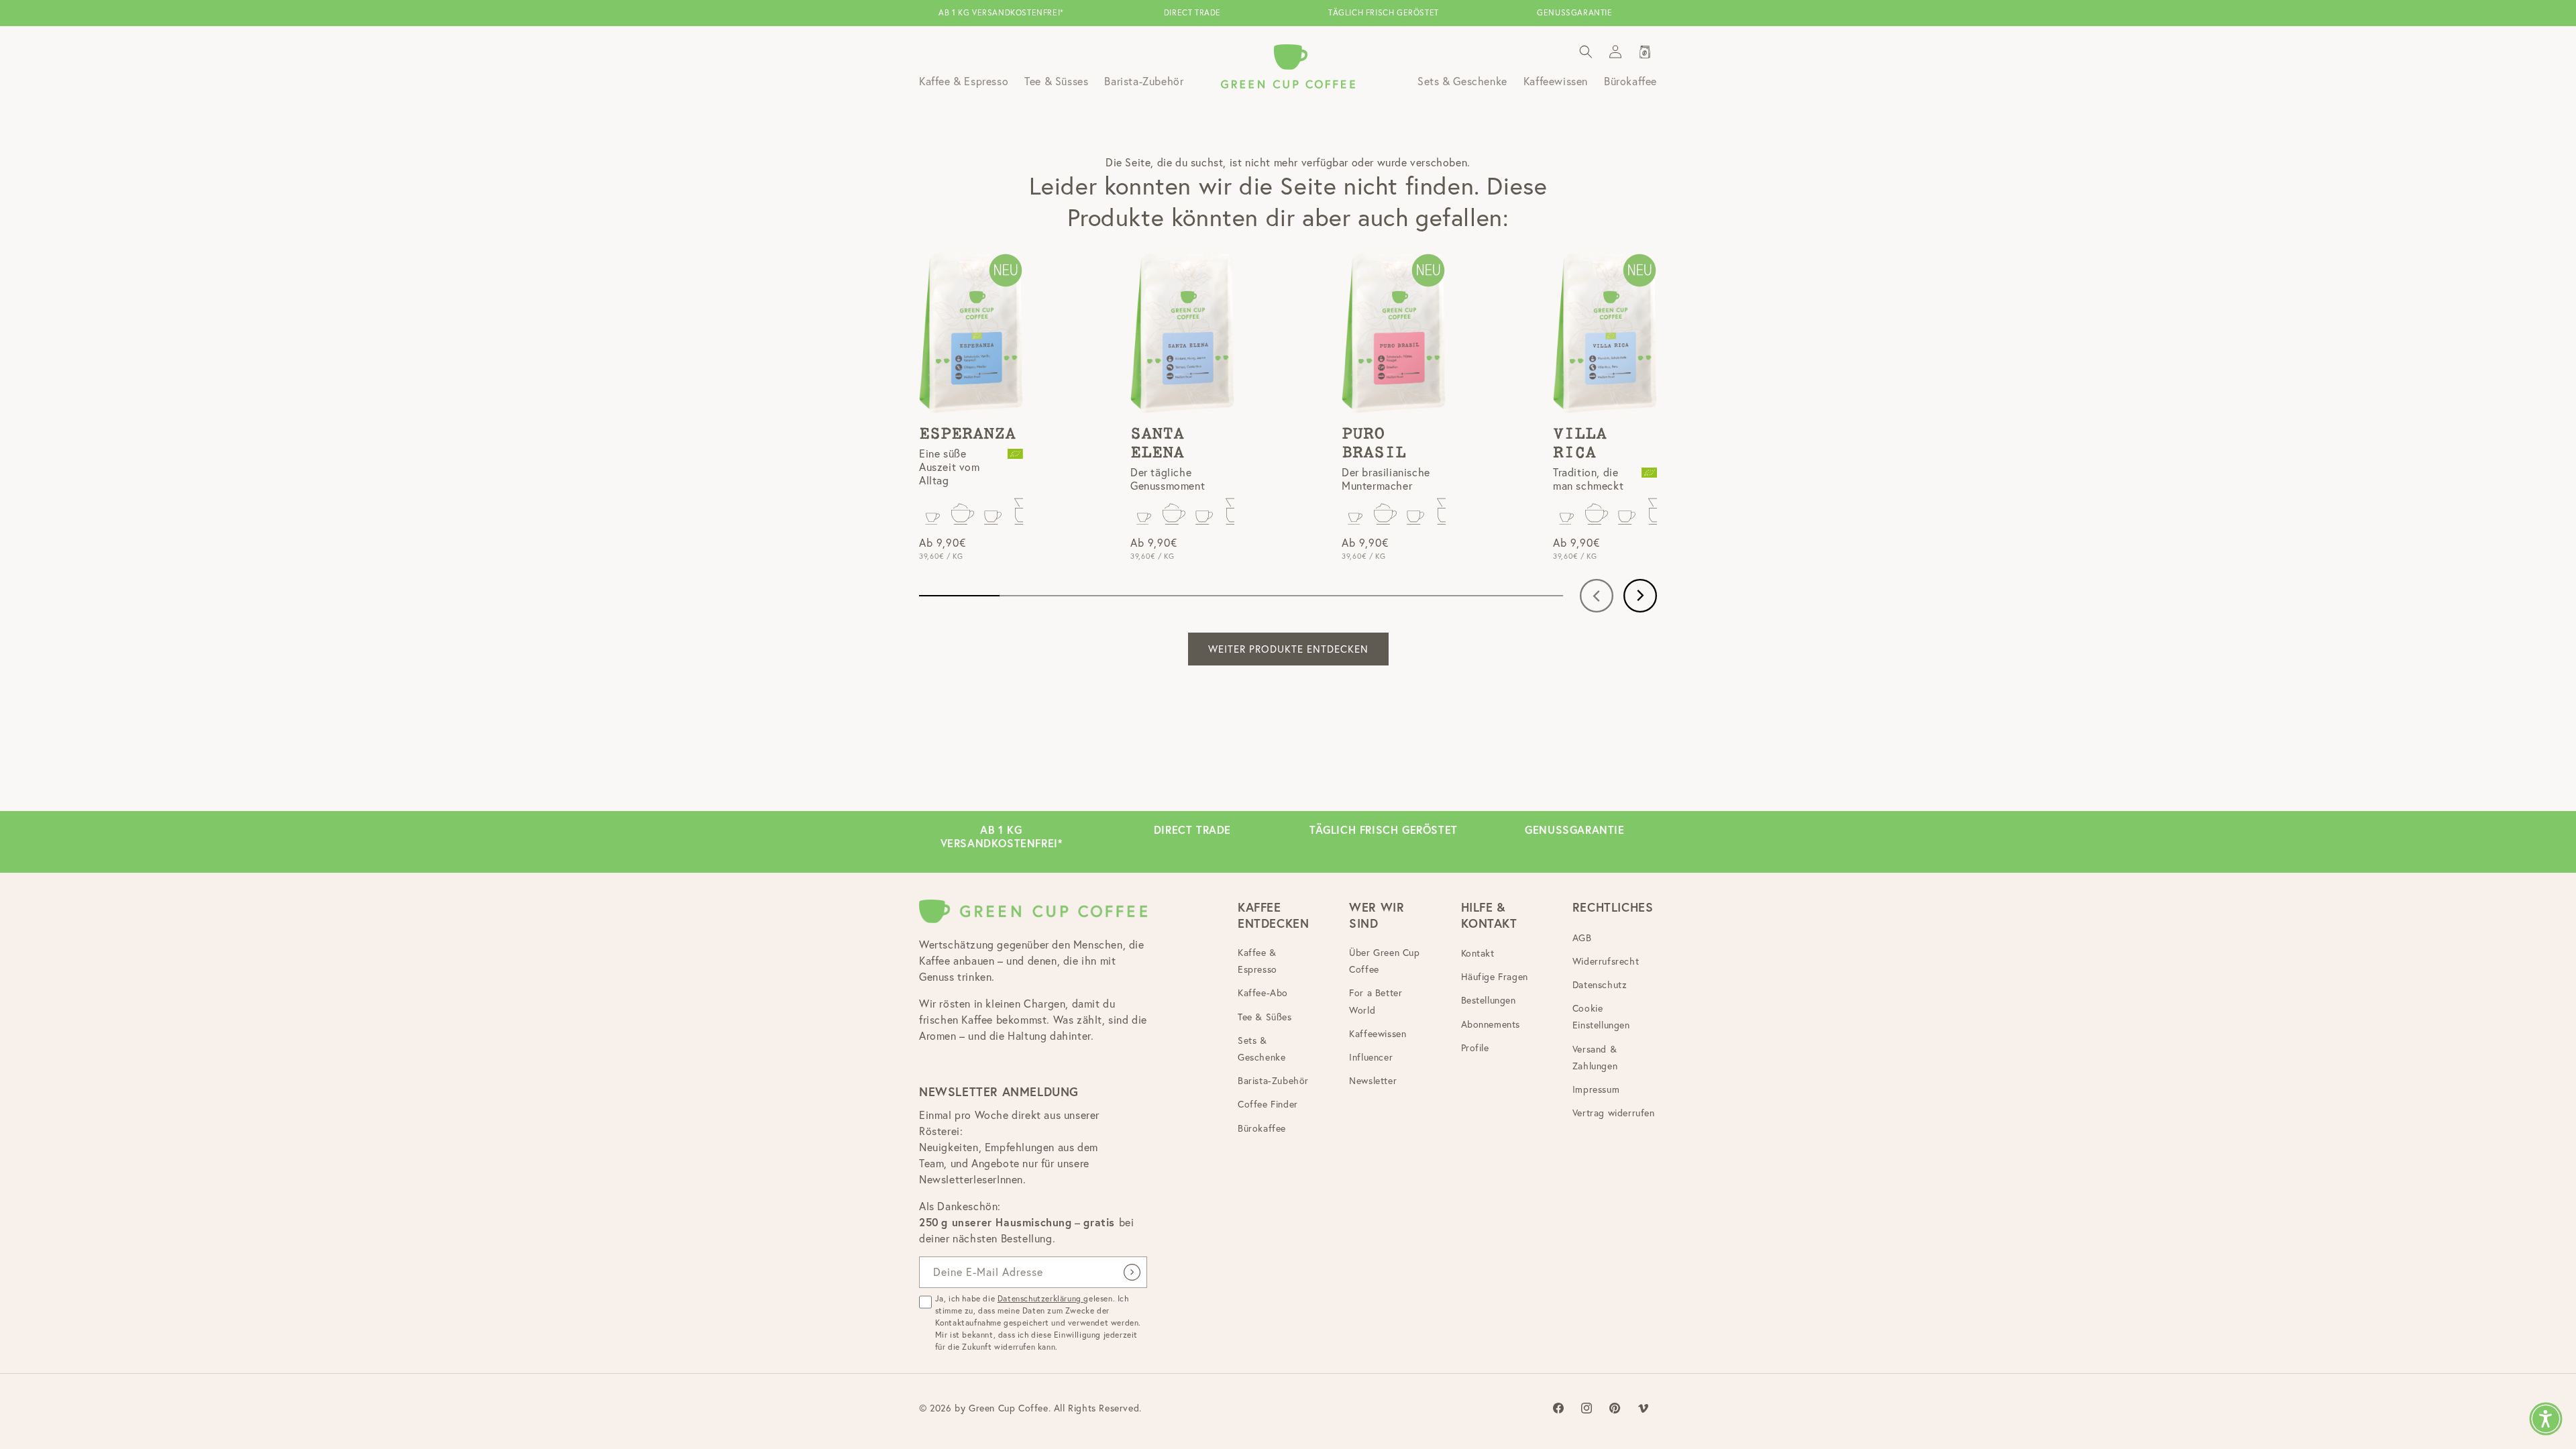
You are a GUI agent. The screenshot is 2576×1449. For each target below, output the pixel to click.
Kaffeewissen (1378, 1034)
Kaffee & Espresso (1257, 961)
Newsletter (1373, 1081)
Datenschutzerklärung (1041, 1298)
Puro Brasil (1374, 443)
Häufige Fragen (1495, 977)
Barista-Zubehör (1273, 1081)
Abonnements (1491, 1024)
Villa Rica (1580, 443)
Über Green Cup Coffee (1384, 961)
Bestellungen (1489, 1000)
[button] (1586, 52)
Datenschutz (1600, 985)
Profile (1475, 1048)
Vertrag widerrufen (1614, 1113)
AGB (1582, 938)
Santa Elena (1157, 443)
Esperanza (967, 434)
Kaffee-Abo (1263, 993)
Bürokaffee (1262, 1128)
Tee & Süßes (1265, 1017)
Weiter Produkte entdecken (1288, 649)
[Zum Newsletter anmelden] (1132, 1272)
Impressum (1596, 1089)
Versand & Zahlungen (1595, 1058)
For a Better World (1376, 1001)
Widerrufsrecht (1606, 961)
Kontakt (1478, 953)
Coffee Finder (1268, 1104)
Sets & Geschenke (1262, 1049)
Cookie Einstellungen (1601, 1017)
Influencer (1371, 1057)
